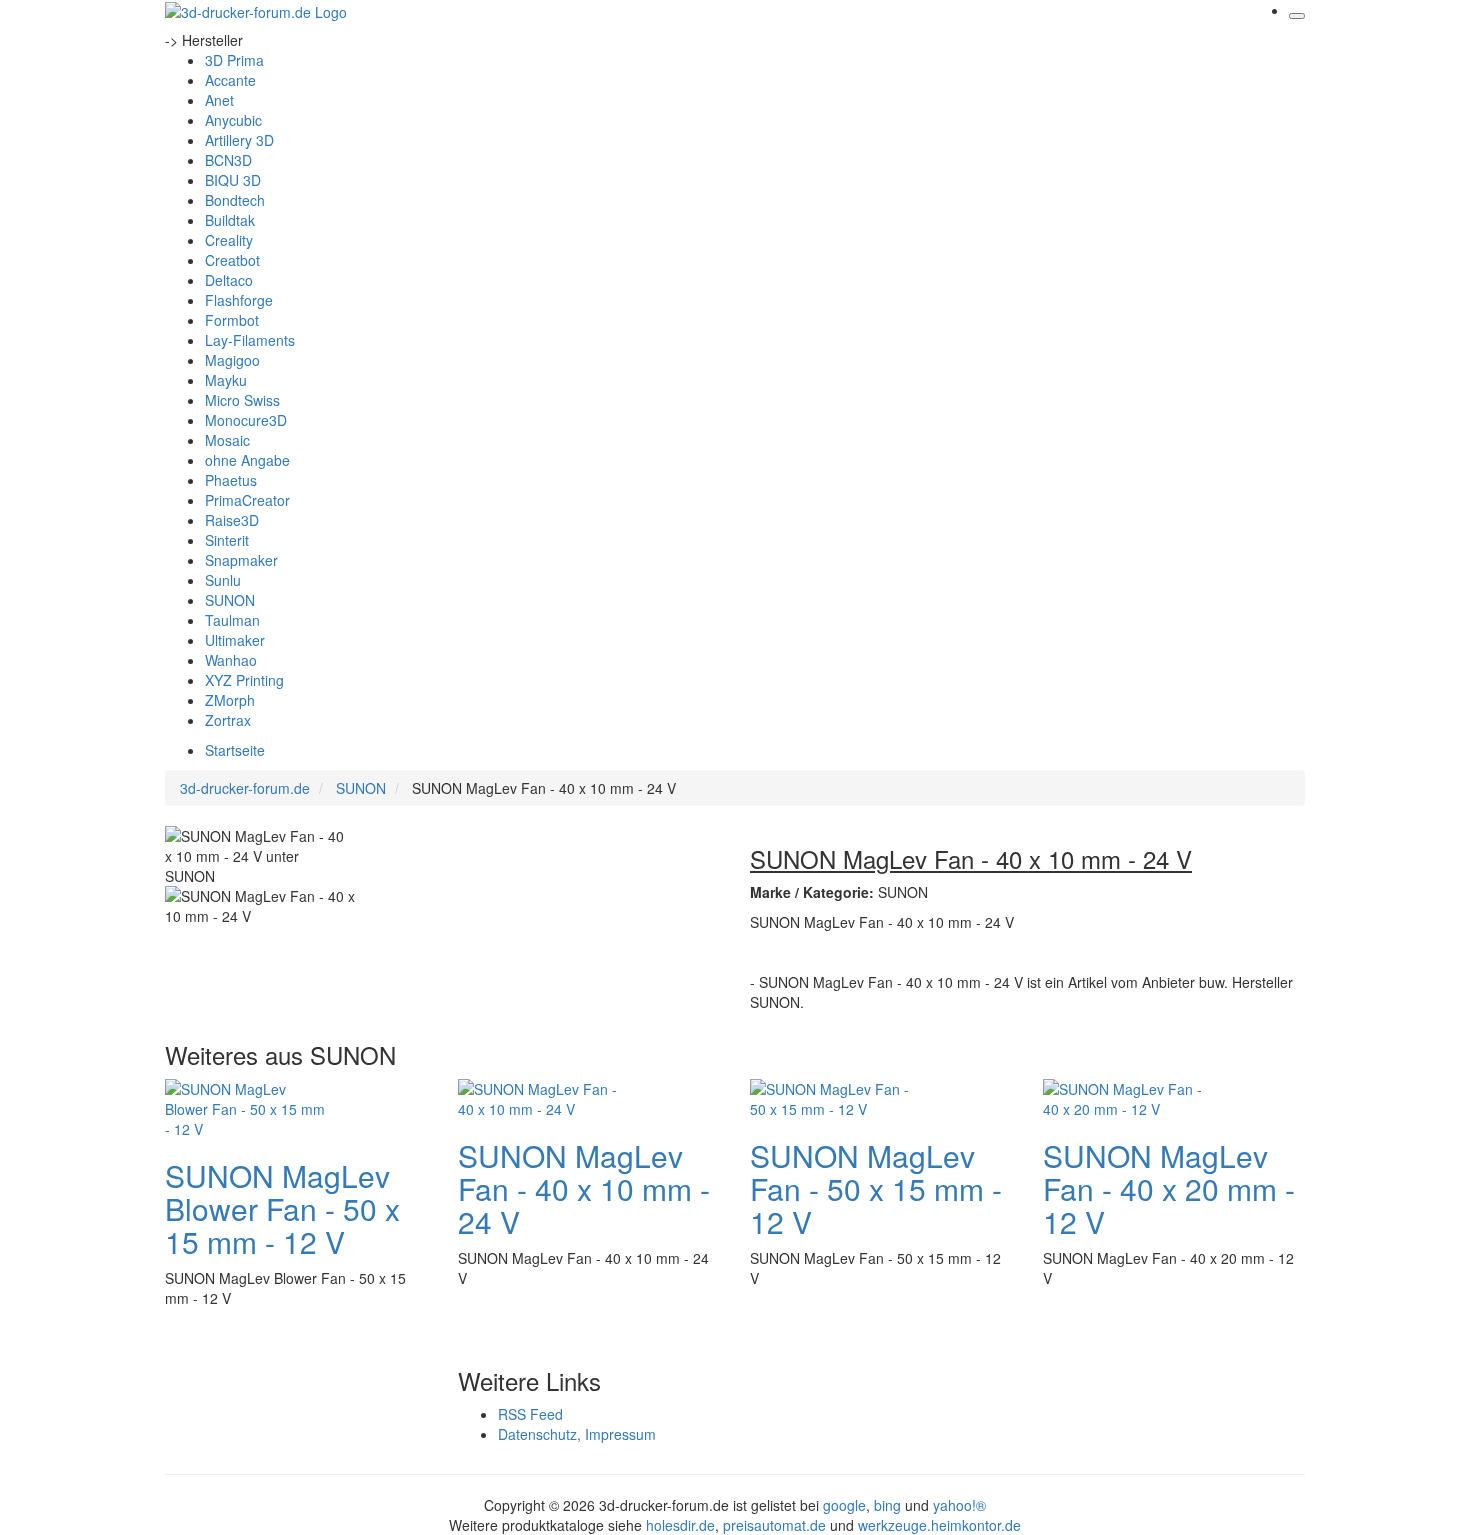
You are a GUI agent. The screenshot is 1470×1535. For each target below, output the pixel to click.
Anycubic (233, 120)
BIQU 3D (233, 180)
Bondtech (235, 200)
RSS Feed (530, 1414)
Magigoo (232, 360)
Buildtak (230, 220)
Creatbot (232, 260)
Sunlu (223, 580)
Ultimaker (235, 640)
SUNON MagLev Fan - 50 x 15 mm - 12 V (876, 1188)
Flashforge (239, 300)
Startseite (235, 750)
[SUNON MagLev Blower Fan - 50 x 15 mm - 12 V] (245, 1106)
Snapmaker (241, 560)
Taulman (232, 620)
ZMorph (230, 700)
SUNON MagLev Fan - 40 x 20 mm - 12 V (1169, 1188)
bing (887, 1505)
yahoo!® (959, 1505)
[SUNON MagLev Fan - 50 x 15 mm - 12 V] (830, 1096)
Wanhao (231, 660)
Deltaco (229, 280)
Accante (230, 80)
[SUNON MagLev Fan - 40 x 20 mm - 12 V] (1123, 1096)
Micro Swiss (242, 400)
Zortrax (228, 720)
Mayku (226, 380)
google (844, 1505)
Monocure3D (246, 420)
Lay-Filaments (250, 340)
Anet (219, 100)
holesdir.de (680, 1525)
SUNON (230, 600)
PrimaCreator (247, 500)
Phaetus (231, 480)
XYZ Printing (244, 680)
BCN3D (228, 160)
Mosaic (227, 440)
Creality (229, 240)
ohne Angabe (247, 460)
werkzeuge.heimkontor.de (939, 1525)
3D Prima (234, 60)
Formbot (232, 320)
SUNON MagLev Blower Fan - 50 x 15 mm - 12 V (282, 1208)
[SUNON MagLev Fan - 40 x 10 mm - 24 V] (538, 1096)
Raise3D (232, 520)
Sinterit (227, 540)
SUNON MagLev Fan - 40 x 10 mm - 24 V (584, 1188)
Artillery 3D (239, 140)
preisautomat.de (774, 1525)
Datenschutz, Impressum (577, 1434)
